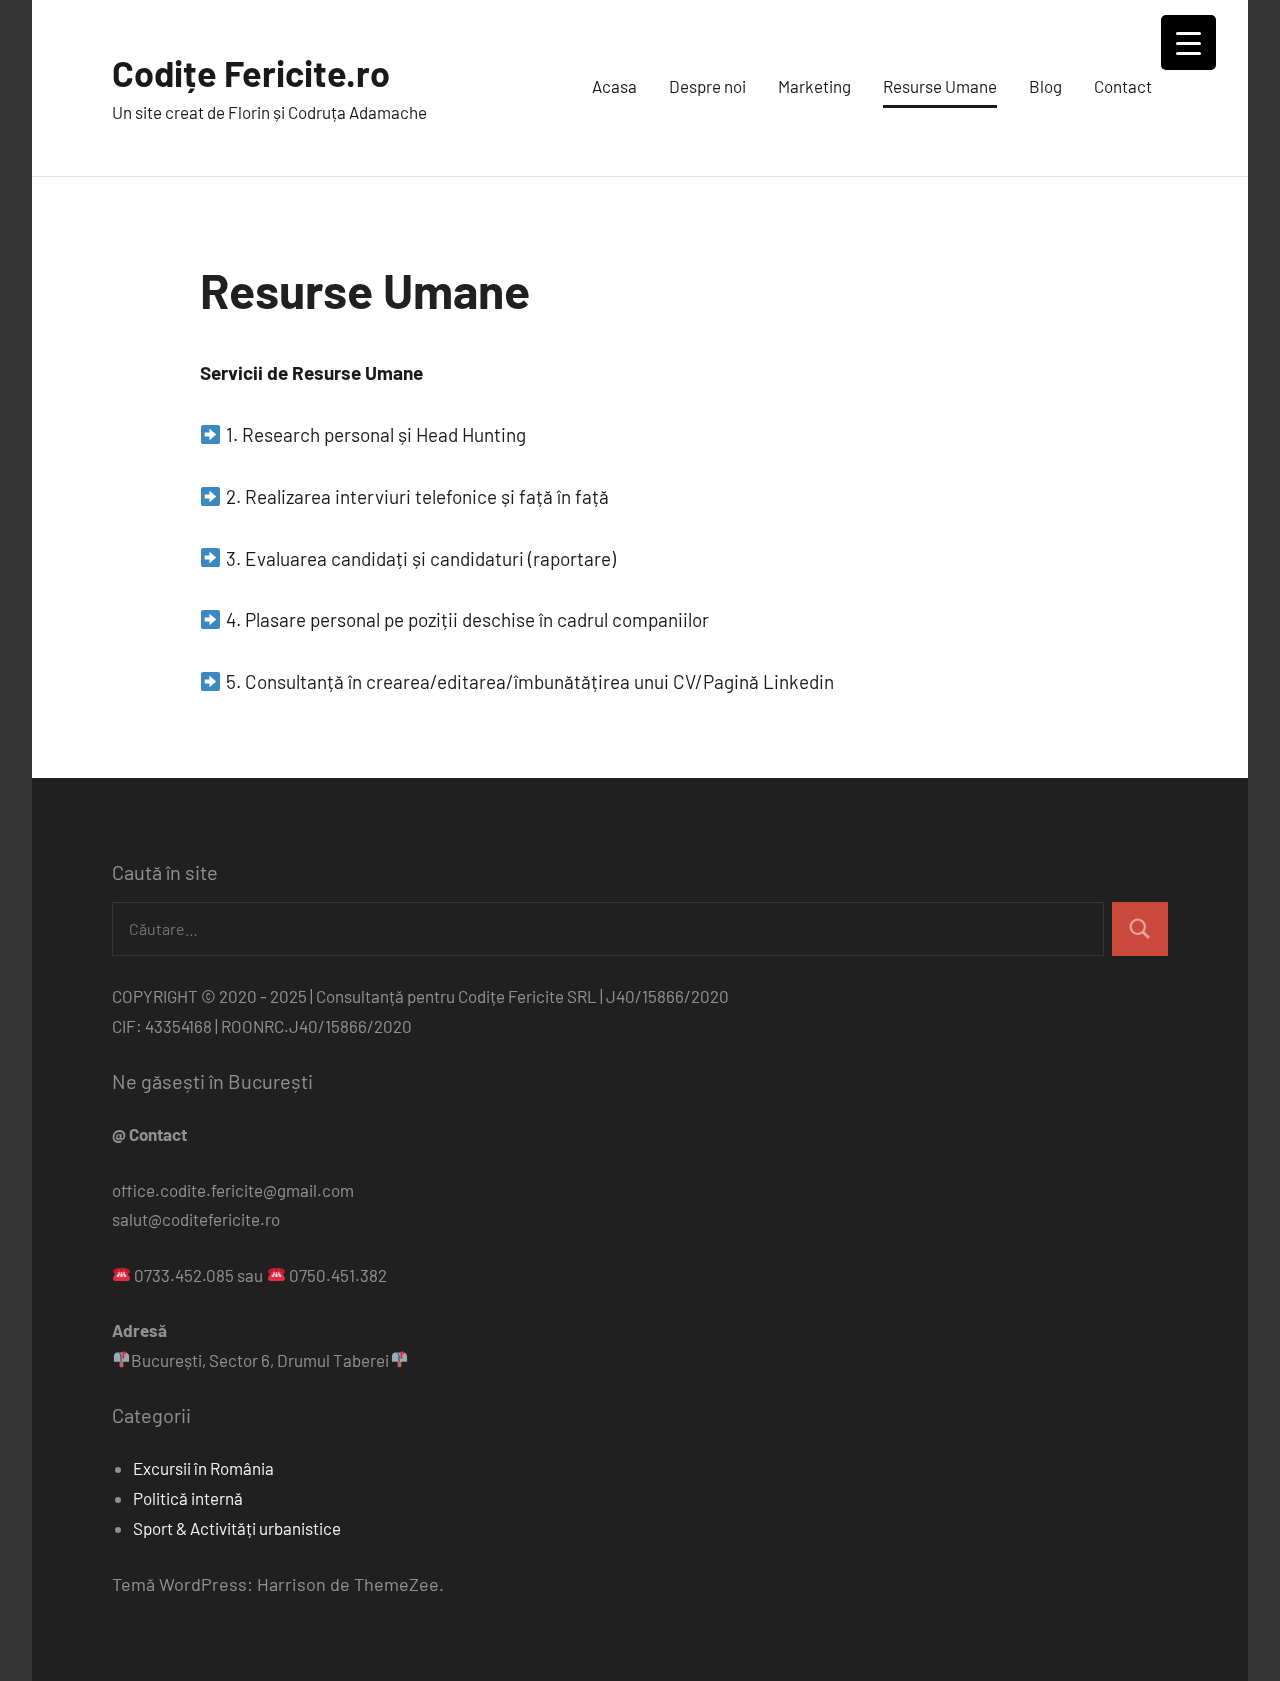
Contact (1123, 86)
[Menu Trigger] (1188, 42)
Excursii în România (203, 1468)
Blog (1045, 86)
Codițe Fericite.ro (251, 72)
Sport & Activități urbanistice (237, 1528)
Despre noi (707, 86)
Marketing (814, 86)
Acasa (614, 86)
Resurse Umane (940, 86)
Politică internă (188, 1498)
